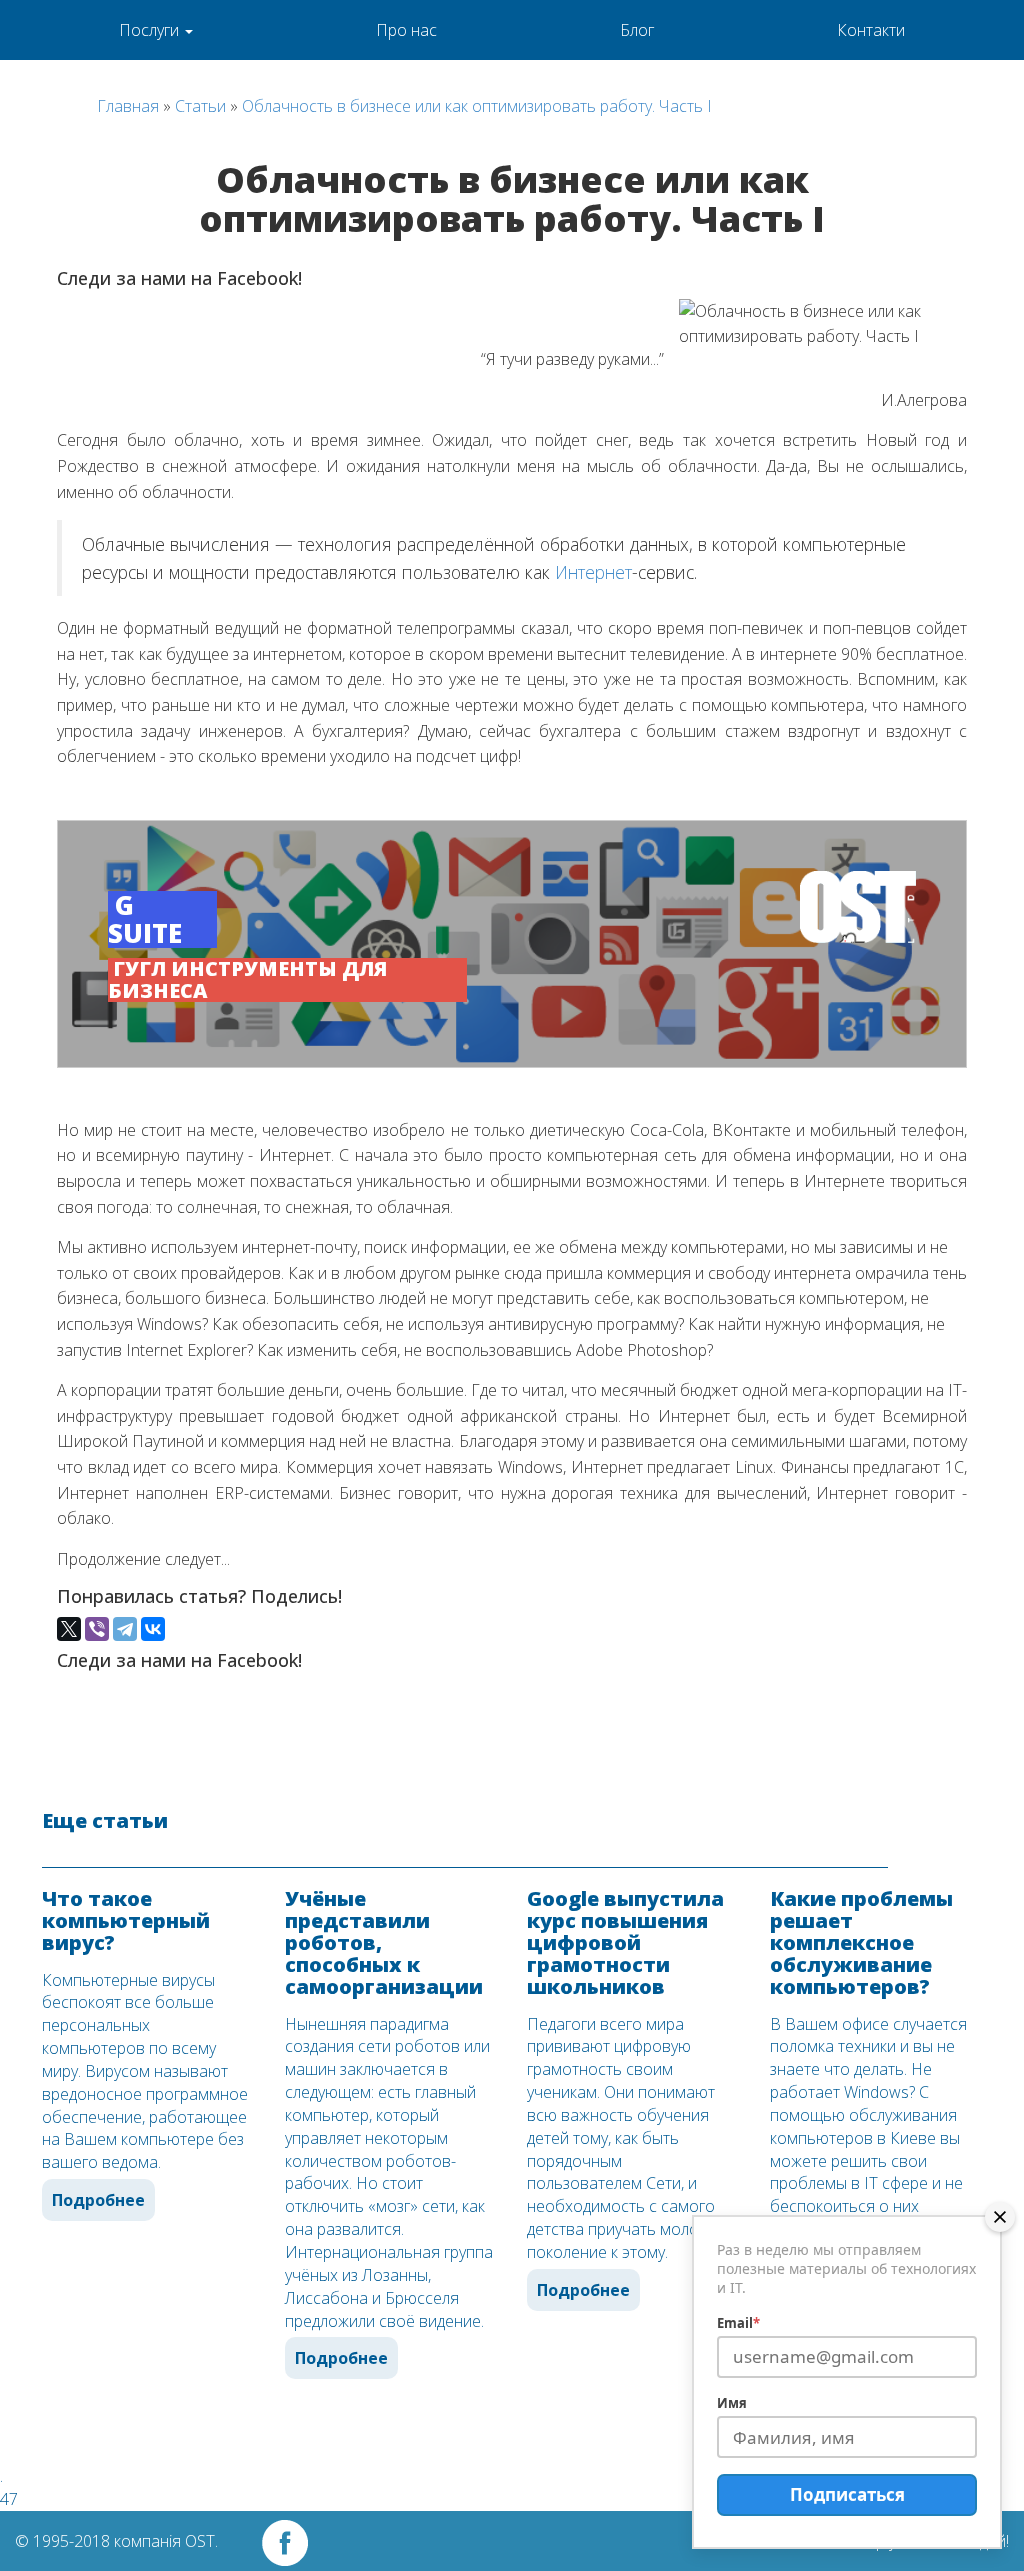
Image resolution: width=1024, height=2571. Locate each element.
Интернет (593, 572)
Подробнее (98, 2200)
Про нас (406, 30)
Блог (637, 30)
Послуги (151, 30)
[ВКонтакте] (153, 1629)
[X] (69, 1629)
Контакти (871, 30)
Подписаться (847, 2494)
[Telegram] (125, 1629)
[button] (512, 944)
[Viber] (97, 1629)
